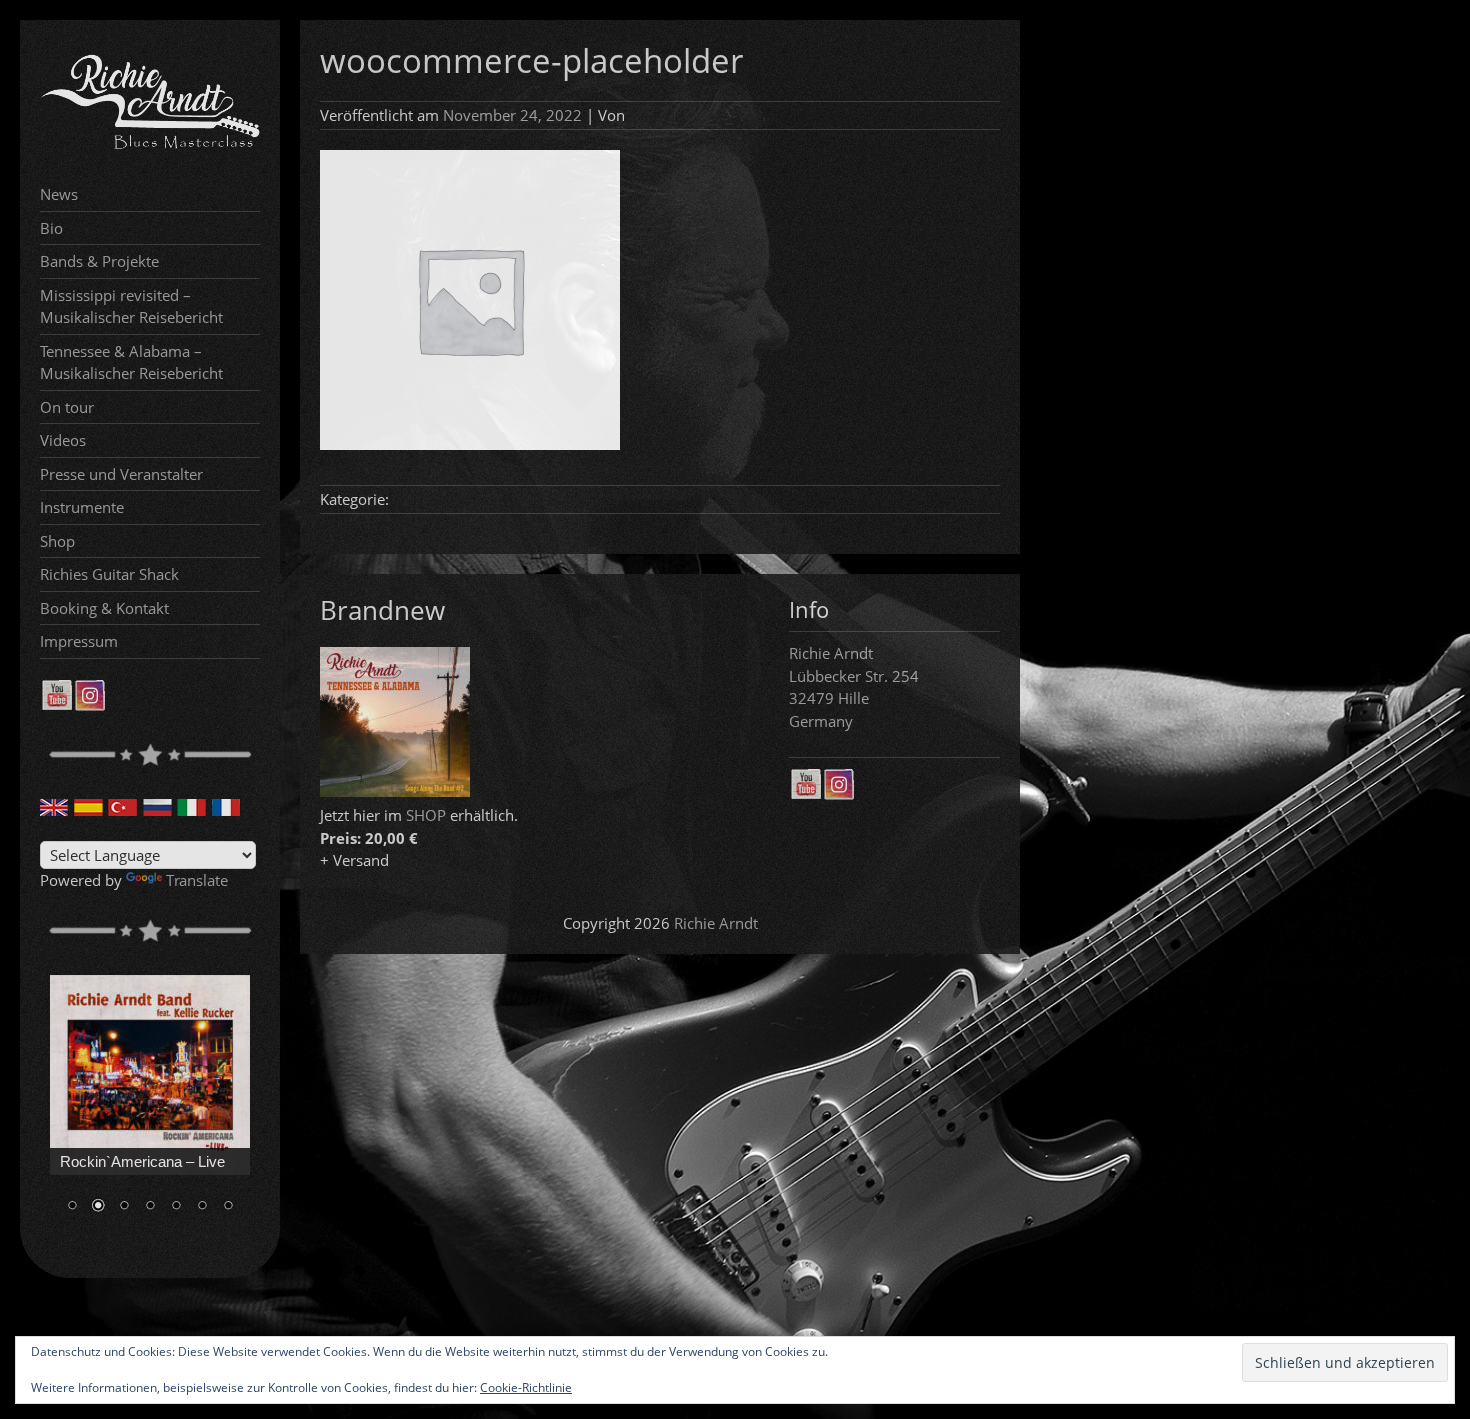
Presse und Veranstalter (121, 474)
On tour (67, 407)
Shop (57, 541)
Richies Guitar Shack (109, 574)
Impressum (79, 641)
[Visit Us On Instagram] (89, 705)
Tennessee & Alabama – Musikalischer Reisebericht (131, 362)
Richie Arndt (716, 923)
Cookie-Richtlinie (526, 1387)
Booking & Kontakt (104, 608)
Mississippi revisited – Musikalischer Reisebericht (131, 306)
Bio (51, 228)
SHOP (426, 815)
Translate (197, 880)
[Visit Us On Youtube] (56, 705)
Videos (63, 440)
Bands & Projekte (99, 261)
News (59, 194)
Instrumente (82, 507)
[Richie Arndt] (150, 147)
